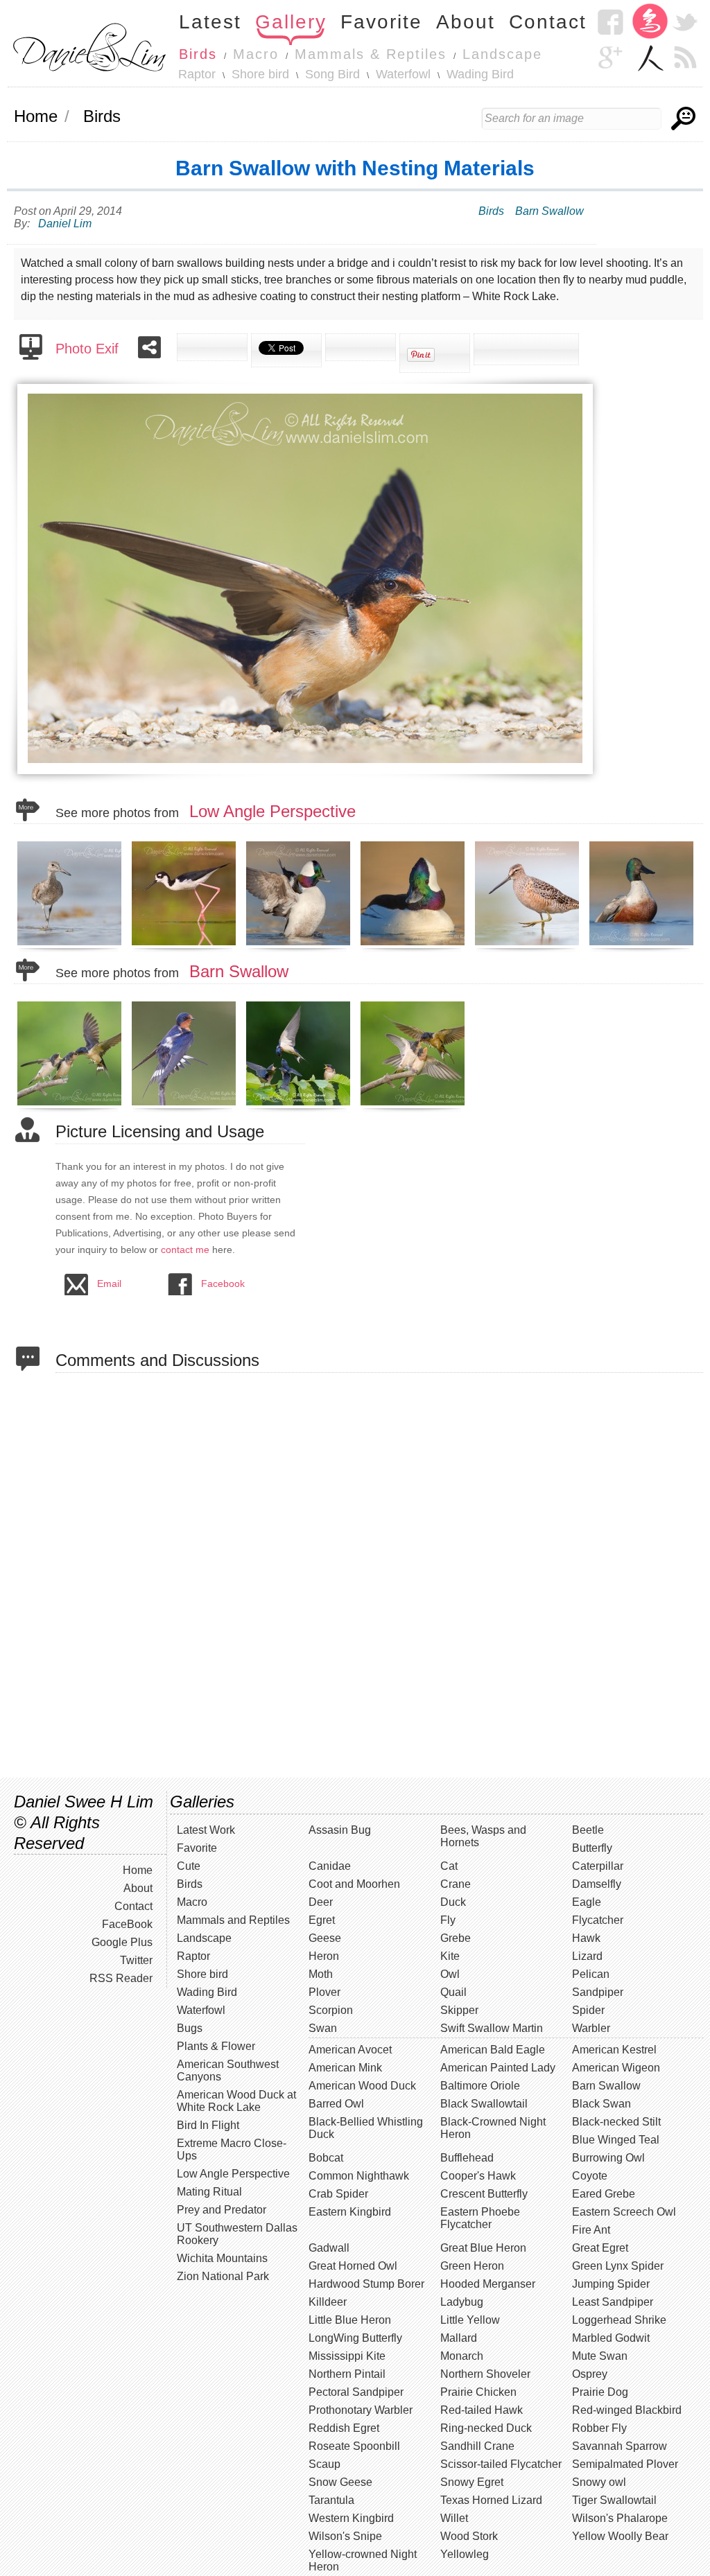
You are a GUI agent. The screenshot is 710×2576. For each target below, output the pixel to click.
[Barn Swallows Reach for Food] (414, 1105)
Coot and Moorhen (354, 1884)
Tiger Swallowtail (614, 2500)
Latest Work (206, 1830)
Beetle (588, 1830)
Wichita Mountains (222, 2258)
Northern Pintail (347, 2374)
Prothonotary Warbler (361, 2410)
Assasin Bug (340, 1830)
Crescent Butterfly (484, 2194)
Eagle (587, 1902)
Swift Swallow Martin (492, 2028)
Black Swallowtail (484, 2104)
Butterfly (592, 1848)
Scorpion (331, 2010)
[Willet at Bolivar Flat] (71, 945)
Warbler (591, 2028)
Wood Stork (469, 2536)
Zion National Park (223, 2276)
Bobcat (326, 2158)
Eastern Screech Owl (624, 2212)
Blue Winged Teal (616, 2140)
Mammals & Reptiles (371, 54)
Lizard (587, 1956)
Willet (454, 2518)
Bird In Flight (208, 2125)
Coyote (590, 2176)
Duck (453, 1902)
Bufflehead (467, 2158)
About (466, 22)
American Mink (345, 2068)
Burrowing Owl (608, 2158)
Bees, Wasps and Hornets (483, 1836)
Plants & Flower (216, 2046)
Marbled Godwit (611, 2338)
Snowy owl (599, 2482)
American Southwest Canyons (228, 2070)
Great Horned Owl (353, 2266)
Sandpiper (598, 1992)
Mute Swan (600, 2356)
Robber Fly (599, 2428)
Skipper (459, 2010)
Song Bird (332, 74)
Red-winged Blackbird (627, 2410)
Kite (450, 1956)
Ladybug (462, 2302)
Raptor (197, 74)
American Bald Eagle (493, 2050)
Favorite (381, 22)
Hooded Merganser (488, 2284)
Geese (325, 1938)
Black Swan (601, 2104)
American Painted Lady (498, 2068)
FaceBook (127, 1924)
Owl (450, 1974)
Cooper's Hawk (478, 2176)
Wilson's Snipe (345, 2536)
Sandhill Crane (477, 2446)
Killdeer (328, 2302)
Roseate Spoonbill (354, 2446)
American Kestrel (614, 2050)
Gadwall (329, 2248)
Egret (322, 1920)
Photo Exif (87, 349)
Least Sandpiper (613, 2302)
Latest (210, 22)
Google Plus (122, 1942)
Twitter (685, 22)
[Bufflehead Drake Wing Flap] (300, 945)
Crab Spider (338, 2194)
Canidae (330, 1866)
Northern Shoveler (485, 2374)
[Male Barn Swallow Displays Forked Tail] (185, 1105)
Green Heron (472, 2266)
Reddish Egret (344, 2428)
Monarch (462, 2356)
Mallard (459, 2338)
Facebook (610, 22)
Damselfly (597, 1884)
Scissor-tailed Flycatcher (501, 2464)
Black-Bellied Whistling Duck (366, 2128)
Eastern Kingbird (350, 2212)
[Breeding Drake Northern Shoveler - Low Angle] (643, 945)
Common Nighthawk (359, 2176)
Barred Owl (336, 2104)
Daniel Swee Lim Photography (89, 46)
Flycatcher (598, 1920)
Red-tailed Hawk (482, 2410)
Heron (324, 1956)
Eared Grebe (604, 2194)
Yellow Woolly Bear (620, 2536)
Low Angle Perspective (272, 811)
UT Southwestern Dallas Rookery (237, 2234)
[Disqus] (379, 1574)
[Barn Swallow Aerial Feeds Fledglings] (71, 1105)
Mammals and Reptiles (233, 1920)
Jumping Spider (611, 2284)
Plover (324, 1992)
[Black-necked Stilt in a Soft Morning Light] (185, 945)
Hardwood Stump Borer (366, 2284)
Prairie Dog (600, 2392)
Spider (588, 2010)
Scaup (324, 2464)
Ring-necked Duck (486, 2428)
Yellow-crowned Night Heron (363, 2560)
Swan (323, 2028)
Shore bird (260, 74)
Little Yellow (470, 2320)
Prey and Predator (222, 2210)
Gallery (291, 22)
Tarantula (331, 2500)
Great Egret (600, 2248)
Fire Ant (591, 2230)
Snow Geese (340, 2482)
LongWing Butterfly (355, 2338)
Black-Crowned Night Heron (493, 2128)
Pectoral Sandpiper (356, 2392)
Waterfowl (403, 74)
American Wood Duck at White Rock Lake (236, 2101)
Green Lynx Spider (618, 2266)
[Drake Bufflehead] (414, 945)
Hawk (586, 1938)
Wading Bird (480, 74)
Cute (189, 1866)
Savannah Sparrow (620, 2446)
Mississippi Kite (347, 2356)
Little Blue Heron (350, 2320)
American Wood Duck (362, 2086)
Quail (453, 1992)
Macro (256, 54)
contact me (185, 1250)
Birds (198, 54)
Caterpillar (598, 1866)
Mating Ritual (209, 2192)
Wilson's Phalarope (620, 2518)
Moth (321, 1974)
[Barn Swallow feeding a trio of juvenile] (300, 1105)
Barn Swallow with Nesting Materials (355, 168)
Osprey (590, 2374)
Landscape (502, 54)
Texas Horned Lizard (491, 2500)
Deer (321, 1902)
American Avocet (350, 2050)
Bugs (190, 2028)
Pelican (591, 1974)
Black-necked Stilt (616, 2122)
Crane (456, 1884)
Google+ (610, 57)
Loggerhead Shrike (619, 2320)
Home (36, 116)
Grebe (456, 1938)
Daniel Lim (65, 224)
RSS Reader (685, 57)
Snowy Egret (472, 2482)
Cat (449, 1866)
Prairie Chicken (478, 2392)
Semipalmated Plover (625, 2464)
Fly (448, 1920)
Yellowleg (465, 2554)
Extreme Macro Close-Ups (232, 2149)
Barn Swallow (549, 211)
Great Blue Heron (483, 2248)
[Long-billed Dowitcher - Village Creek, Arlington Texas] (529, 945)
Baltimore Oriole (480, 2086)
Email (109, 1283)
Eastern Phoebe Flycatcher (480, 2218)
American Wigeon (616, 2068)
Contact (548, 22)
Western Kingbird (351, 2518)
